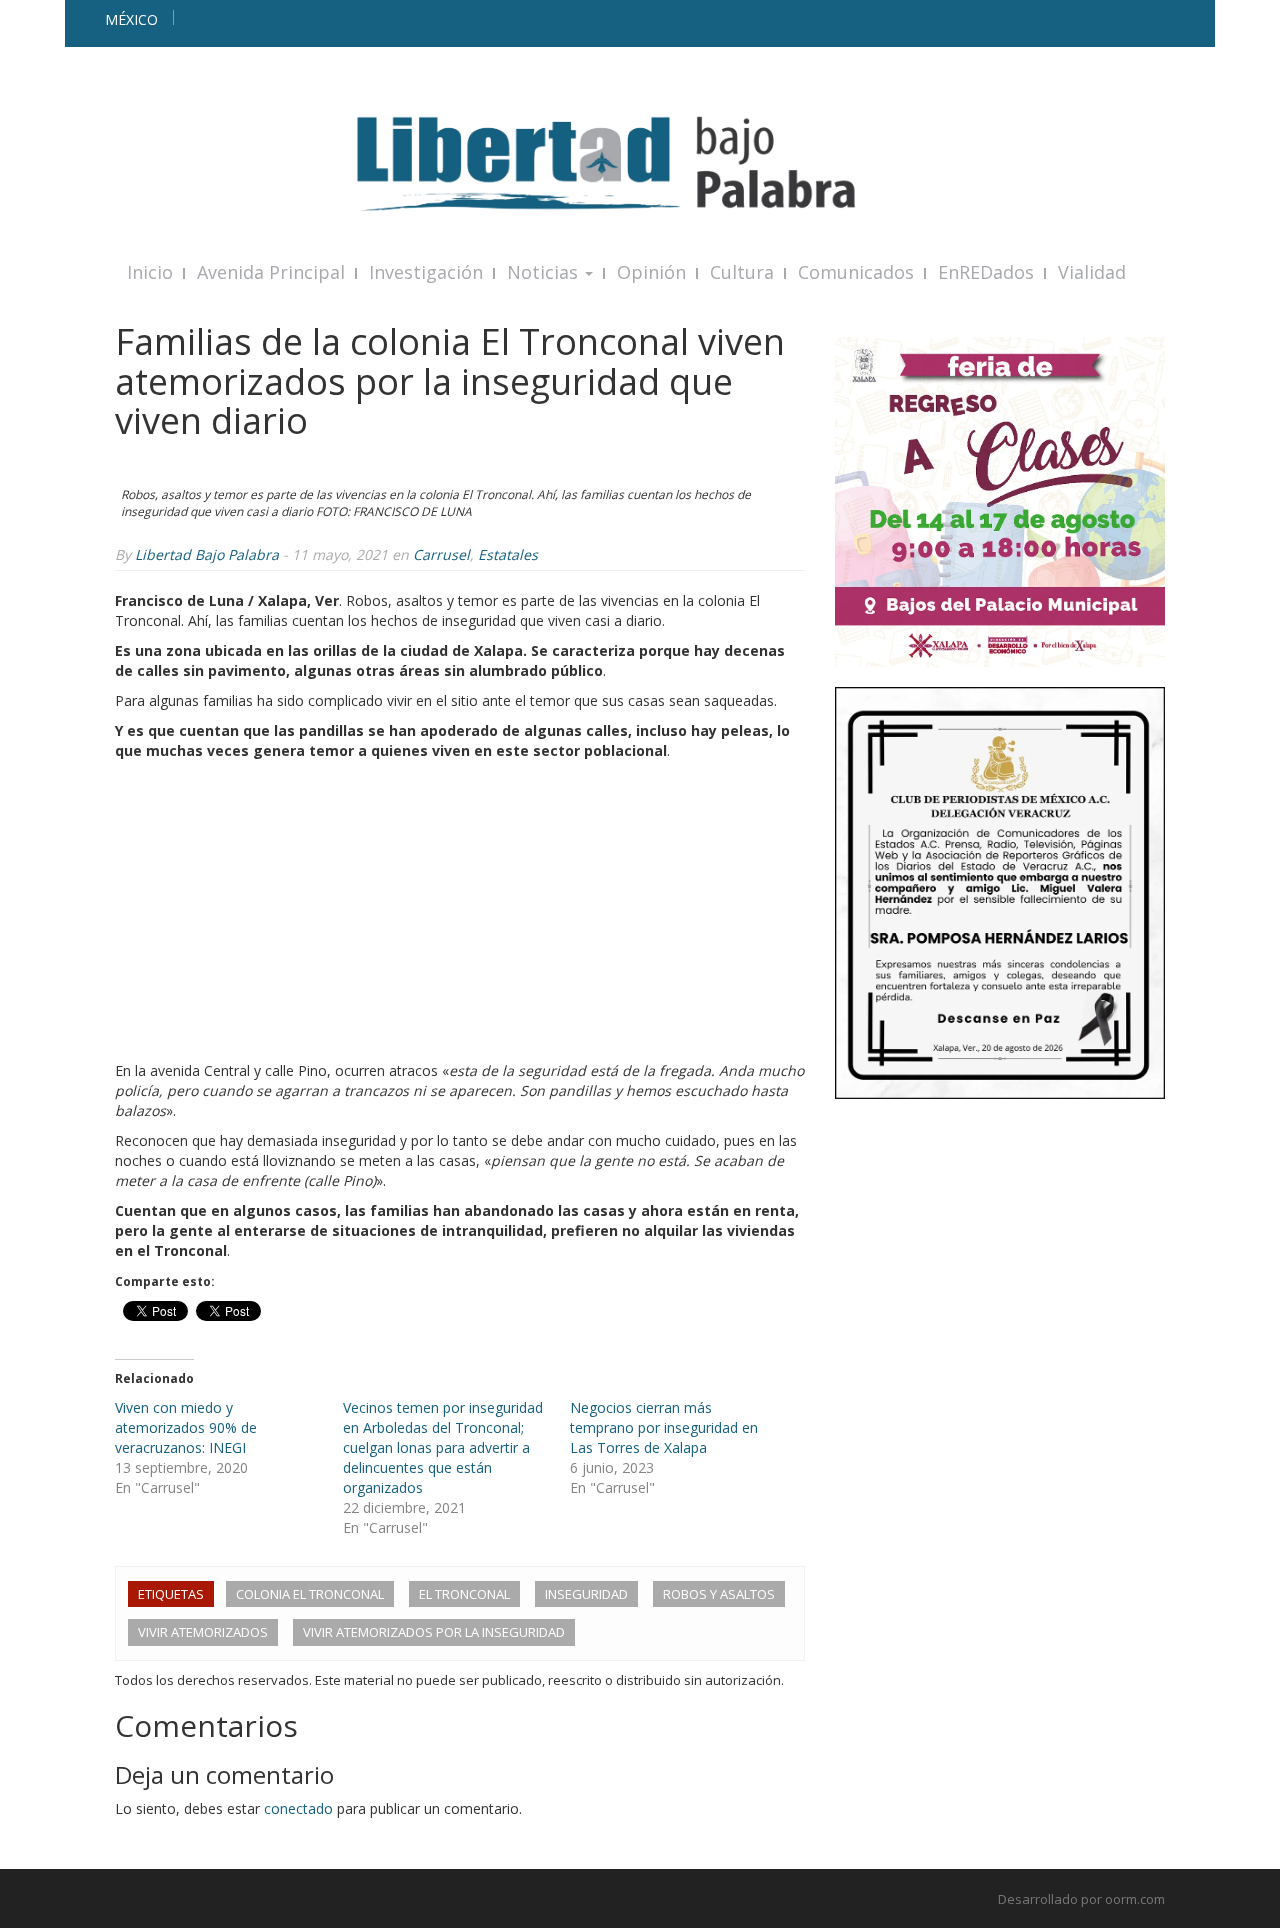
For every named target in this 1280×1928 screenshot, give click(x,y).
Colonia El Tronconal (310, 1594)
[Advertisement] (460, 911)
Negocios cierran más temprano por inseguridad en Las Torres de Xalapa (664, 1427)
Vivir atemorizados (203, 1632)
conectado (298, 1808)
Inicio (150, 272)
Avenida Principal (271, 272)
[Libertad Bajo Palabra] (640, 163)
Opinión (651, 272)
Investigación (426, 272)
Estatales (508, 554)
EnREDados (986, 272)
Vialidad (1092, 272)
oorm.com (1135, 1899)
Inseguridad (586, 1594)
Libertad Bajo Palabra (207, 554)
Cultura (742, 272)
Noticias (545, 272)
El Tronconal (464, 1594)
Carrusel (441, 554)
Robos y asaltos (719, 1594)
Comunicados (856, 272)
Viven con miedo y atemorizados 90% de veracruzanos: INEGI (186, 1427)
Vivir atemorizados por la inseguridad (434, 1632)
